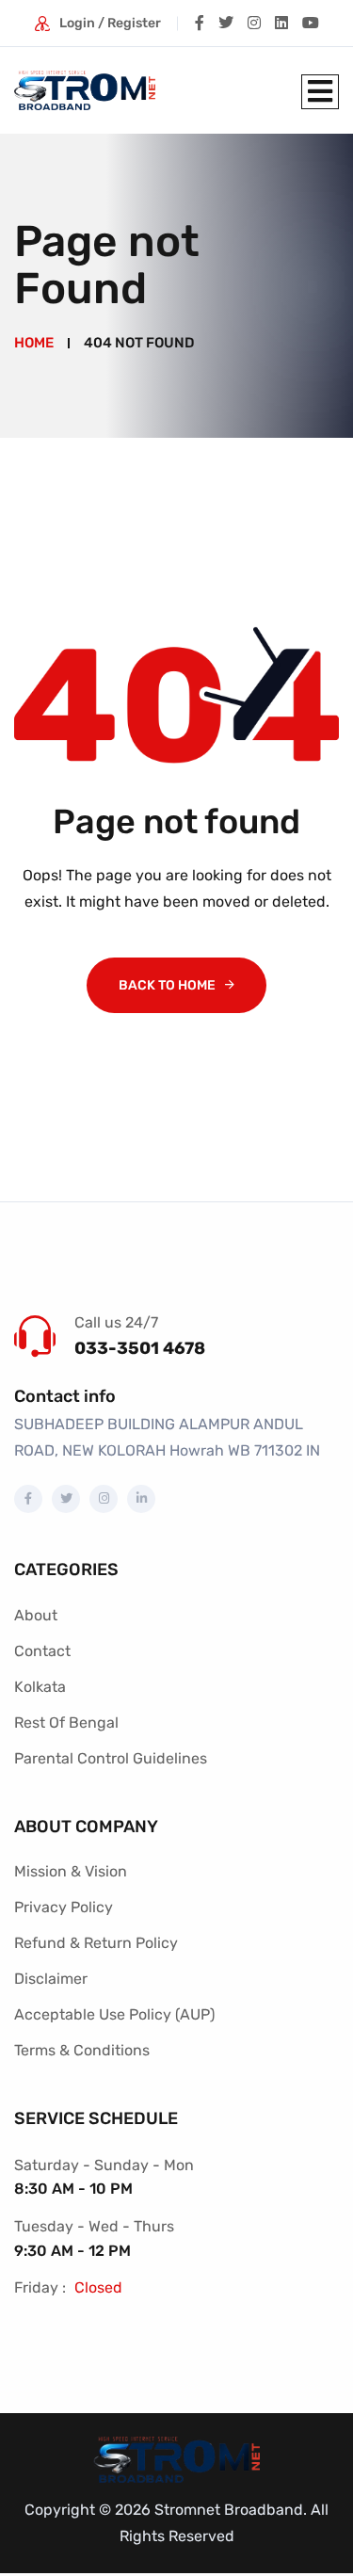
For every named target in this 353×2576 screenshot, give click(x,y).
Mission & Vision (71, 1871)
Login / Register (110, 23)
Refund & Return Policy (96, 1943)
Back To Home (167, 985)
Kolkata (40, 1687)
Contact (42, 1651)
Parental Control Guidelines (111, 1758)
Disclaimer (51, 1979)
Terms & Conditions (82, 2050)
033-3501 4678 (140, 1348)
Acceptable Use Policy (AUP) (114, 2014)
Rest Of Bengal (66, 1723)
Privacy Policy (64, 1907)
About (36, 1615)
